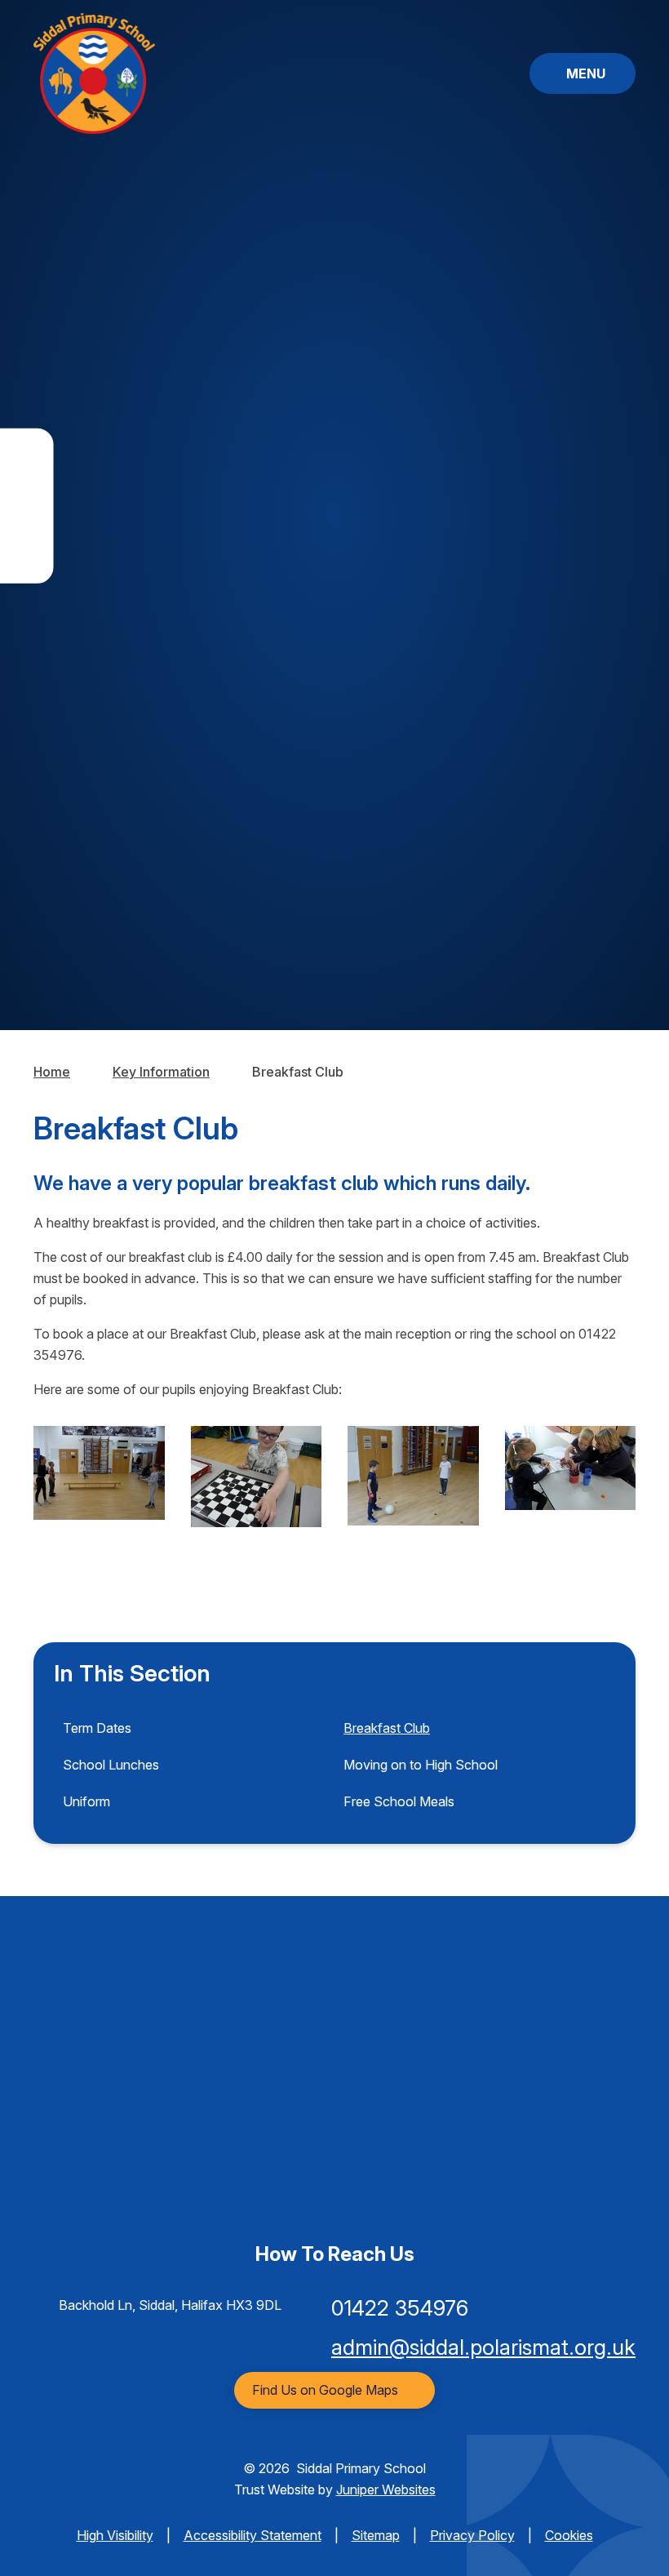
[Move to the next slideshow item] (622, 466)
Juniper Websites (386, 2489)
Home (52, 1072)
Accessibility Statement (253, 2535)
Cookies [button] (569, 2535)
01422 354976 (400, 2308)
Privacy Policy (472, 2535)
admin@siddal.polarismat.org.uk (483, 2347)
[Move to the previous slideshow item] (622, 511)
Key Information (161, 1072)
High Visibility (115, 2535)
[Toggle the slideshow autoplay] (622, 555)
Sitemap (376, 2535)
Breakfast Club (298, 1072)
